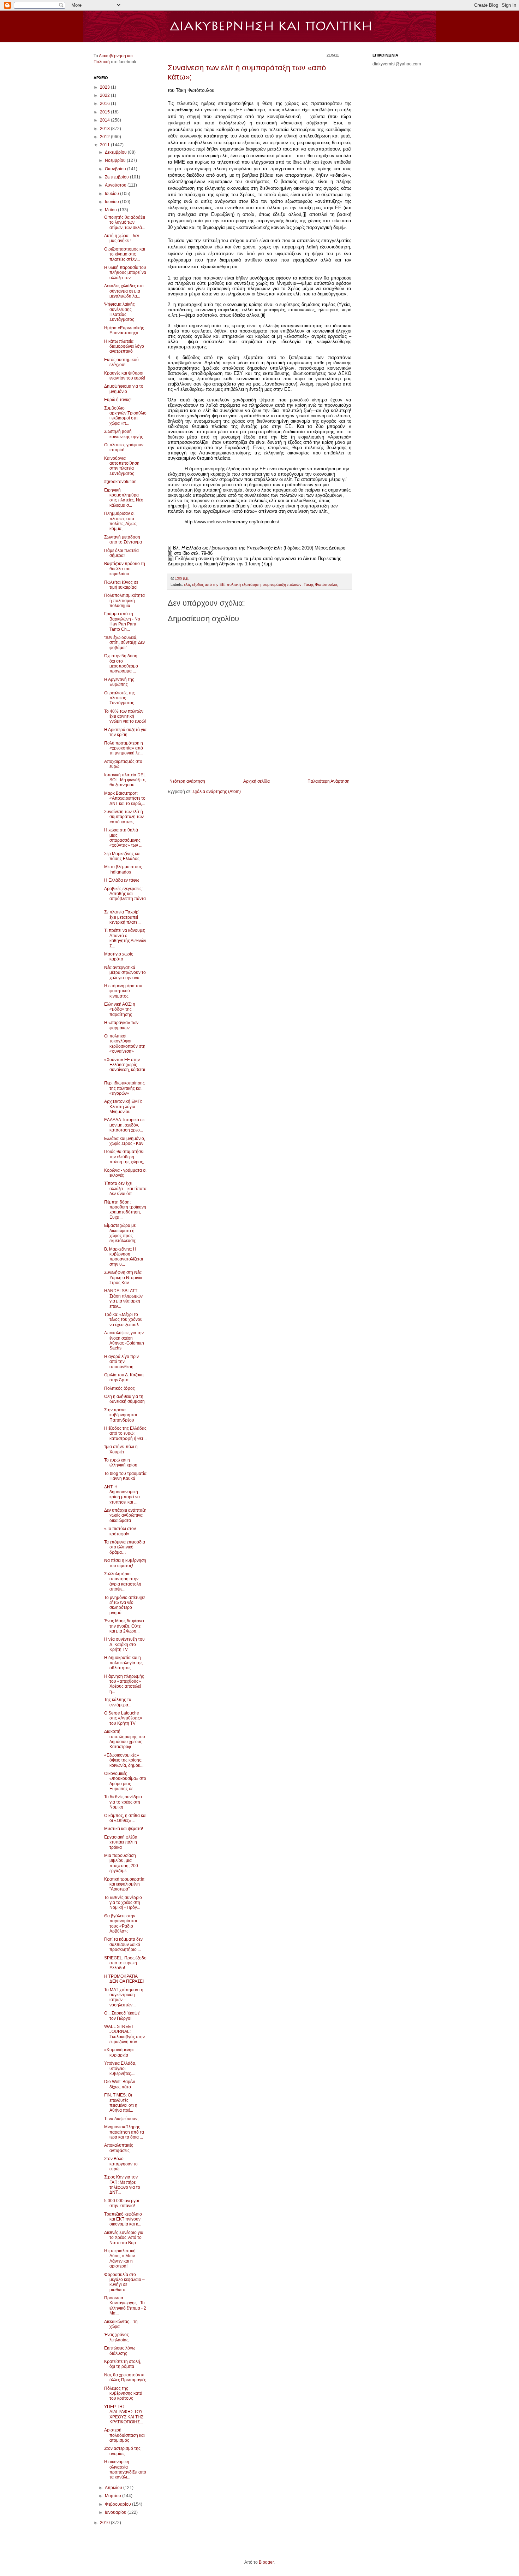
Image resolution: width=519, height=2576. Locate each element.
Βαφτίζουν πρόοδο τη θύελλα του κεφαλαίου (125, 569)
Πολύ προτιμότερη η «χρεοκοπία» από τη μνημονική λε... (124, 748)
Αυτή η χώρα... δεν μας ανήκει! (122, 238)
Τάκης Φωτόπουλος (321, 584)
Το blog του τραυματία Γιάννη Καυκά (125, 1476)
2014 (105, 120)
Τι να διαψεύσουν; (121, 2119)
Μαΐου (111, 210)
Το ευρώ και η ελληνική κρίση (121, 1463)
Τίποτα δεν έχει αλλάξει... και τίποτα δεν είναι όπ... (125, 1189)
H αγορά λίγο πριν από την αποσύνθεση (121, 1362)
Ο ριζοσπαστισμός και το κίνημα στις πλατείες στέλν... (125, 254)
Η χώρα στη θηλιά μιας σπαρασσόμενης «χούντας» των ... (123, 838)
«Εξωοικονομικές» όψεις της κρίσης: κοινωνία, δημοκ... (124, 1760)
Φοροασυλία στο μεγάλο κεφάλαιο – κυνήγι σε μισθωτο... (124, 2282)
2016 (105, 104)
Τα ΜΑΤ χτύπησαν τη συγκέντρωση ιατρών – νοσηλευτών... (124, 1997)
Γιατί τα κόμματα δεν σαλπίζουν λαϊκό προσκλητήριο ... (123, 1944)
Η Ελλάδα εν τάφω (122, 880)
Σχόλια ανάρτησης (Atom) (217, 792)
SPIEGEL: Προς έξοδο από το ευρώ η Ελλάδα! (125, 1963)
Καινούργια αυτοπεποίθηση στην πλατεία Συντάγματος (122, 466)
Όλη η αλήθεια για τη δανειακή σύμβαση (124, 1399)
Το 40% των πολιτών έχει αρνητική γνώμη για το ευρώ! (125, 716)
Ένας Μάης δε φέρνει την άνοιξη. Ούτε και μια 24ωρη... (124, 1626)
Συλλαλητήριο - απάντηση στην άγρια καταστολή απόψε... (123, 1581)
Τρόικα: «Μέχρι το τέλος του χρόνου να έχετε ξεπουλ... (123, 1320)
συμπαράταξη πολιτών (282, 584)
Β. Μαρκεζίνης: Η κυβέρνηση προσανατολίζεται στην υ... (124, 1257)
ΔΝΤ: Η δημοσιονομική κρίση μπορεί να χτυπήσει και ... (122, 1495)
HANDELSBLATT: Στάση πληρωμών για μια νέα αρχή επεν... (123, 1298)
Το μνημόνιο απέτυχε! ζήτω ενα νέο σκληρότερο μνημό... (124, 1605)
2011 (105, 145)
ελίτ (187, 584)
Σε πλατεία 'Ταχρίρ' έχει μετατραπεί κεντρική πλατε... (122, 917)
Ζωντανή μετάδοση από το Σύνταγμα (123, 540)
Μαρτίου (114, 2496)
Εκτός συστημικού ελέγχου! (121, 362)
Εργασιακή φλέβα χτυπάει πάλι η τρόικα (121, 1842)
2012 (105, 137)
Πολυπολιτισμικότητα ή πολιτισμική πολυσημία (124, 601)
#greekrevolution (120, 482)
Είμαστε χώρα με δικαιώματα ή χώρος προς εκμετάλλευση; (120, 1233)
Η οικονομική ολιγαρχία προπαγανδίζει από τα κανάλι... (125, 2469)
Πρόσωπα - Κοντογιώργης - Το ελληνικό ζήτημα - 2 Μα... (125, 2306)
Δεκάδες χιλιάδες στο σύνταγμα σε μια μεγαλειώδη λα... (124, 291)
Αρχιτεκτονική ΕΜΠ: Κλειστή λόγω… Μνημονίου (123, 1107)
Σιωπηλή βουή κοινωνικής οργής (124, 434)
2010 (105, 2523)
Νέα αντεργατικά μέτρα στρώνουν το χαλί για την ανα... (125, 973)
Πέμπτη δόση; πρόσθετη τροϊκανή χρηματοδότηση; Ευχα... (125, 1210)
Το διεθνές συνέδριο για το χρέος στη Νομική (123, 1802)
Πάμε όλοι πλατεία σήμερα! (121, 553)
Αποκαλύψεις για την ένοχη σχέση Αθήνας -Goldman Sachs (124, 1340)
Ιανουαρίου (116, 2512)
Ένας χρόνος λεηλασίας (117, 2337)
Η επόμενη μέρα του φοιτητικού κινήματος (123, 991)
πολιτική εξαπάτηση (244, 584)
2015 (105, 112)
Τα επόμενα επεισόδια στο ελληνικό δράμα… (125, 1547)
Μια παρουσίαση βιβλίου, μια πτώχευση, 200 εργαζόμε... (121, 1863)
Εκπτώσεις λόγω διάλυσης (120, 2351)
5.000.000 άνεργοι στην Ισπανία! (122, 2203)
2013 (105, 129)
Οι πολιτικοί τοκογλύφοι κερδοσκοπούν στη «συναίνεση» (125, 1044)
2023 (105, 87)
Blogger (266, 2562)
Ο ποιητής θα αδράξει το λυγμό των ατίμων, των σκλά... (125, 222)
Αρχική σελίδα (256, 781)
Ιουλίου (112, 194)
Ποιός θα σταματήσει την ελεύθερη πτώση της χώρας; (124, 1157)
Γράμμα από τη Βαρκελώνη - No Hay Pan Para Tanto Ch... (122, 621)
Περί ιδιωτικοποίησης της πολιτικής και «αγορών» (124, 1088)
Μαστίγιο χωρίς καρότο (119, 957)
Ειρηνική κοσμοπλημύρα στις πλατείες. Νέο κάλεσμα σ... (124, 498)
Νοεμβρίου (116, 160)
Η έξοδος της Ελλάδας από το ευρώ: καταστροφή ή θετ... (125, 1433)
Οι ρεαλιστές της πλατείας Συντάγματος (120, 698)
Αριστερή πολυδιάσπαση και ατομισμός (124, 2435)
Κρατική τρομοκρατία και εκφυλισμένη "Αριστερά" (124, 1884)
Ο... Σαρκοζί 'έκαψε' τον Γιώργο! (122, 2016)
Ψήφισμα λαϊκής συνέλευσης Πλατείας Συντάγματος (120, 312)
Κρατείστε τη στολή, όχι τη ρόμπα (123, 2364)
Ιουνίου (112, 202)
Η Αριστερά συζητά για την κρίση (125, 732)
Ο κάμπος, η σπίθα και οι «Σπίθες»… (125, 1818)
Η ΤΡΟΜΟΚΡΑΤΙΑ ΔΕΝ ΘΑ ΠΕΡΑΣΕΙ (124, 1979)
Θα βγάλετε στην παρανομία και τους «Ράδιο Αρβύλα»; (121, 1924)
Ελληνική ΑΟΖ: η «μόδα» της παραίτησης (120, 1009)
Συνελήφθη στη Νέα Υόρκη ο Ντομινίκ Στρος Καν (123, 1278)
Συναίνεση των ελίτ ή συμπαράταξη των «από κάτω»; (124, 817)
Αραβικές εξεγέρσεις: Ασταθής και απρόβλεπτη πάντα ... (125, 896)
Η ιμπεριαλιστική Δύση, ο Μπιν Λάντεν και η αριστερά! (120, 2259)
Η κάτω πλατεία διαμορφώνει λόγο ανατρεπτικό (124, 346)
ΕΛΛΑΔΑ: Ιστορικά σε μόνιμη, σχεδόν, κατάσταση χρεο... (124, 1125)
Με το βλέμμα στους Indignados (123, 869)
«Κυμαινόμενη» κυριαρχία (119, 2052)
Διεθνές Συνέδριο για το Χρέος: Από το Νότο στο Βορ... (124, 2238)
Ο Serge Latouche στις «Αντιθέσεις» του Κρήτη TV (123, 1718)
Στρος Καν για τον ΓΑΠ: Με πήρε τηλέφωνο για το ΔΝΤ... (122, 2185)
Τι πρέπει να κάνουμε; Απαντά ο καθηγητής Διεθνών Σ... (125, 938)
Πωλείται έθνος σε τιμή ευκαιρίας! (121, 585)
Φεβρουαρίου (118, 2504)
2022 (105, 95)
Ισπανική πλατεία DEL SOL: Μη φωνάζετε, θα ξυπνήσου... (125, 780)
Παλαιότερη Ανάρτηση (329, 781)
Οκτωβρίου (116, 169)
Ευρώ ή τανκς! (118, 400)
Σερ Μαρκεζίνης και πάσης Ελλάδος (122, 856)
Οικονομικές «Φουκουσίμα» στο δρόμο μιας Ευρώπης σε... (125, 1781)
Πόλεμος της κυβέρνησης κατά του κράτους (123, 2393)
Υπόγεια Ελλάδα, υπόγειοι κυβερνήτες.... (120, 2068)
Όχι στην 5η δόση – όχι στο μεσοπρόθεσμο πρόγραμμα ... (123, 663)
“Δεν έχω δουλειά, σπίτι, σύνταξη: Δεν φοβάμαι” (124, 643)
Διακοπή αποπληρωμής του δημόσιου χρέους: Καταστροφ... (125, 1739)
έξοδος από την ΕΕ (208, 584)
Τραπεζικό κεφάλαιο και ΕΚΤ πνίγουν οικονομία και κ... (123, 2219)
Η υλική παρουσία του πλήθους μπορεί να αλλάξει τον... (125, 273)
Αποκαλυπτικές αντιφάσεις (119, 2148)
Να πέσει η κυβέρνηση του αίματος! (125, 1563)
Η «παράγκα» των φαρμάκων (121, 1025)
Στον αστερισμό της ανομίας (122, 2451)
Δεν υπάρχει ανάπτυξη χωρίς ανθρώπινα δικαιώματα (125, 1515)
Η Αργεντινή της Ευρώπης (119, 682)
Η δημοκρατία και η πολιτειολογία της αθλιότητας (123, 1663)
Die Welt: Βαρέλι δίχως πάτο (120, 2084)
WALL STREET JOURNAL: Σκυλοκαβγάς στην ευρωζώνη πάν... (124, 2034)
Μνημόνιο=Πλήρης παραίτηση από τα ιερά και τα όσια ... (124, 2132)
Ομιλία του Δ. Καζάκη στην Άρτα (124, 1377)
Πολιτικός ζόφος (120, 1388)
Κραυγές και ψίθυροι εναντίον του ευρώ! (125, 376)
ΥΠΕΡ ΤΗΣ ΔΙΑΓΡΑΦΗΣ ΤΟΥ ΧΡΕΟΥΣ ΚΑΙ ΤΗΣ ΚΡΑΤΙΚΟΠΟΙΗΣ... (124, 2414)
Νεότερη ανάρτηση (187, 781)
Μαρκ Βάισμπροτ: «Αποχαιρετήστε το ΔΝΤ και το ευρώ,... (125, 798)
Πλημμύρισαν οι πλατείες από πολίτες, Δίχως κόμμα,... (120, 521)
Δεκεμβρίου (116, 152)
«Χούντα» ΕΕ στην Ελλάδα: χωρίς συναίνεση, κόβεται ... (125, 1067)
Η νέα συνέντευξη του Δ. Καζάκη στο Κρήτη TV (124, 1644)
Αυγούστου (116, 185)
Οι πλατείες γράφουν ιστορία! (124, 447)
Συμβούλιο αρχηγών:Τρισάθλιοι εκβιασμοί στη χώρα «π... (125, 416)
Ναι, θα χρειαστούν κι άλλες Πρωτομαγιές (125, 2377)
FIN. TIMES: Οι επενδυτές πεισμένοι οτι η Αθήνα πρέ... (121, 2103)
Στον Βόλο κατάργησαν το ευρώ (121, 2164)
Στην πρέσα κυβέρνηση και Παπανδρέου (121, 1415)
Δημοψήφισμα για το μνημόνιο (124, 389)
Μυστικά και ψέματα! (124, 1829)
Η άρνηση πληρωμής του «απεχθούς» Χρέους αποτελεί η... (124, 1684)
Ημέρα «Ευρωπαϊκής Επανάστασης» (124, 330)
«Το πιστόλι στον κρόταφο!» (120, 1531)
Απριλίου (114, 2488)
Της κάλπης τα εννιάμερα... (118, 1702)
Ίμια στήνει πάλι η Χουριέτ (121, 1449)
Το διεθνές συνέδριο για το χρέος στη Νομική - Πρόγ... (123, 1903)
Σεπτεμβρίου (117, 177)
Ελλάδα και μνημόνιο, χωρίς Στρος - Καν (125, 1141)
